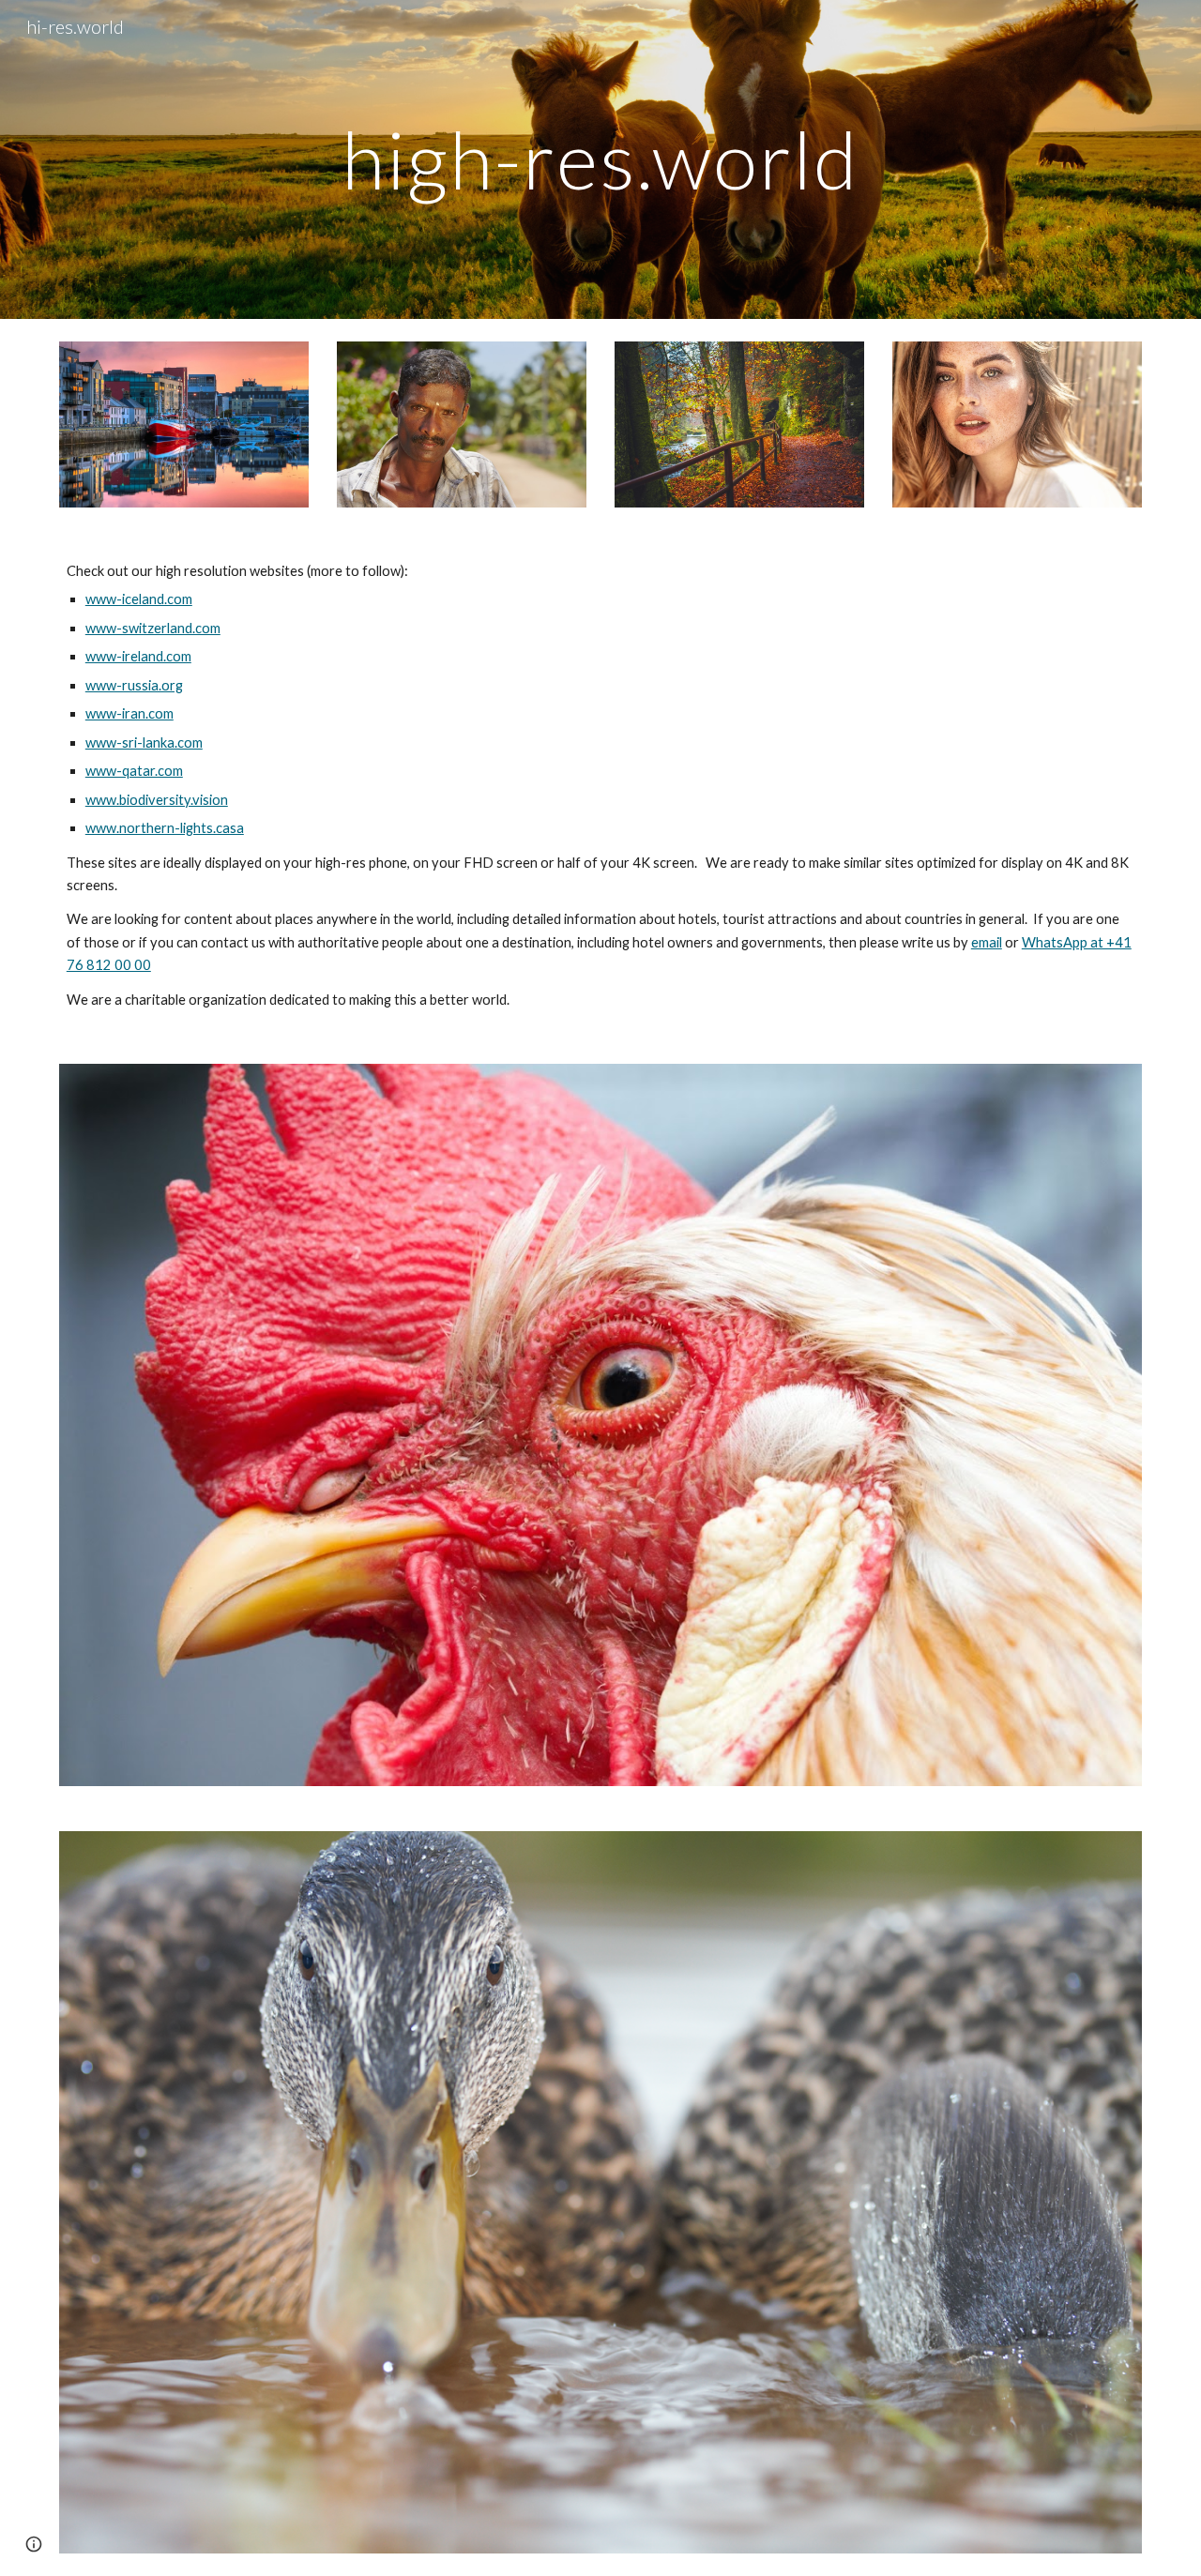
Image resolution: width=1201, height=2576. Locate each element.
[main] (600, 159)
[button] (34, 2544)
